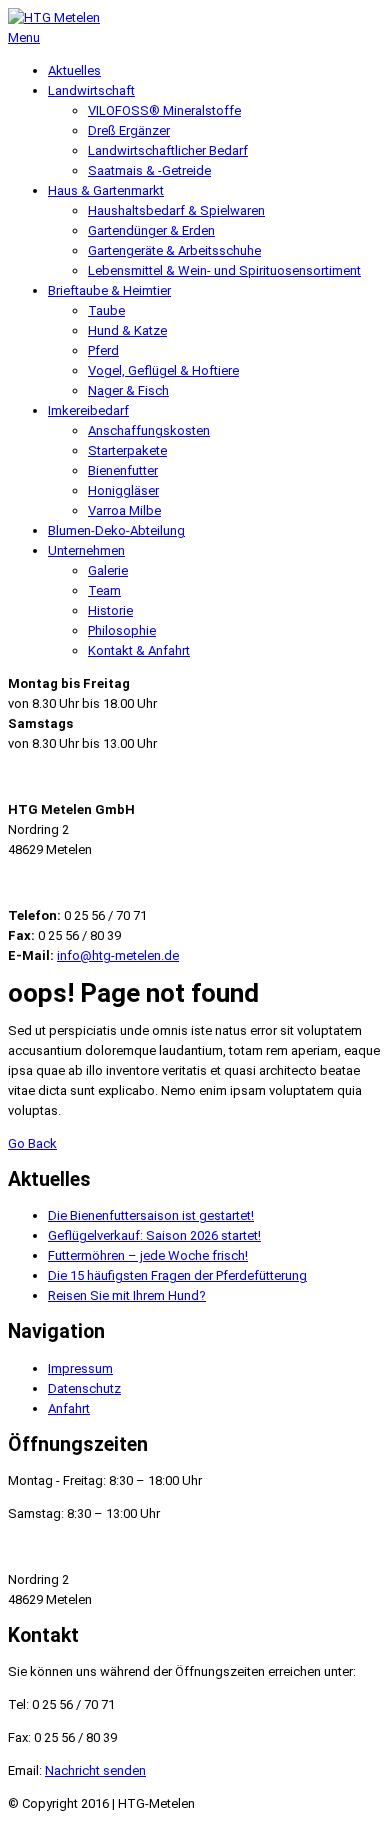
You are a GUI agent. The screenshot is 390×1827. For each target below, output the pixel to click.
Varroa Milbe (124, 510)
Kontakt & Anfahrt (139, 650)
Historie (110, 610)
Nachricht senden (95, 1770)
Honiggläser (123, 490)
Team (104, 590)
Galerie (108, 570)
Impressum (80, 1368)
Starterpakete (127, 450)
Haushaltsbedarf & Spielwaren (176, 210)
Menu (24, 37)
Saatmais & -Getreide (149, 170)
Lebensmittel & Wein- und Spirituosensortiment (224, 270)
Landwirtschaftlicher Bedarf (168, 150)
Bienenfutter (123, 470)
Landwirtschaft (91, 90)
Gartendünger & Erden (151, 230)
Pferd (103, 350)
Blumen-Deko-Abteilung (116, 530)
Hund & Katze (127, 330)
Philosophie (122, 630)
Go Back (32, 1143)
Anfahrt (69, 1408)
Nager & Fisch (128, 390)
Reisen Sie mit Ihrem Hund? (127, 1295)
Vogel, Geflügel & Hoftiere (163, 370)
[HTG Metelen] (54, 17)
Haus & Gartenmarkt (106, 190)
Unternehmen (86, 550)
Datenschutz (84, 1388)
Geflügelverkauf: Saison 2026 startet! (154, 1235)
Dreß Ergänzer (129, 130)
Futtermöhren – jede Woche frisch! (148, 1255)
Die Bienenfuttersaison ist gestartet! (151, 1215)
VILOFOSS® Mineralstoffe (164, 110)
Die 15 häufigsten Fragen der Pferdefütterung (177, 1275)
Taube (106, 310)
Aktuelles (74, 70)
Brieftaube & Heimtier (109, 290)
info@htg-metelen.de (118, 955)
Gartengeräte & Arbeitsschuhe (174, 250)
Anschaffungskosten (149, 430)
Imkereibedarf (88, 410)
